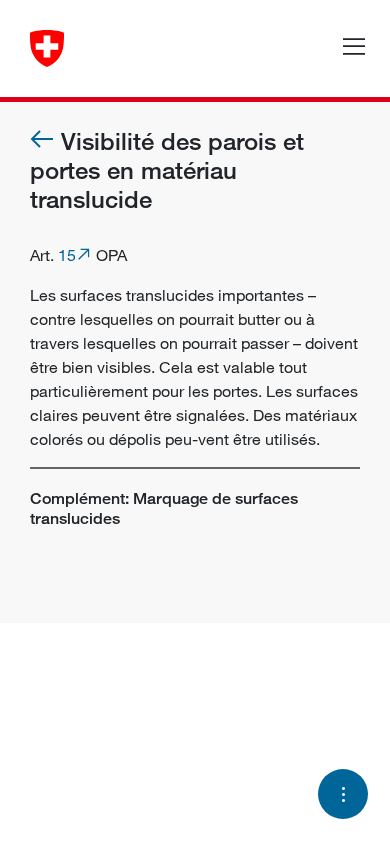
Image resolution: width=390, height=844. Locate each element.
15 (67, 255)
